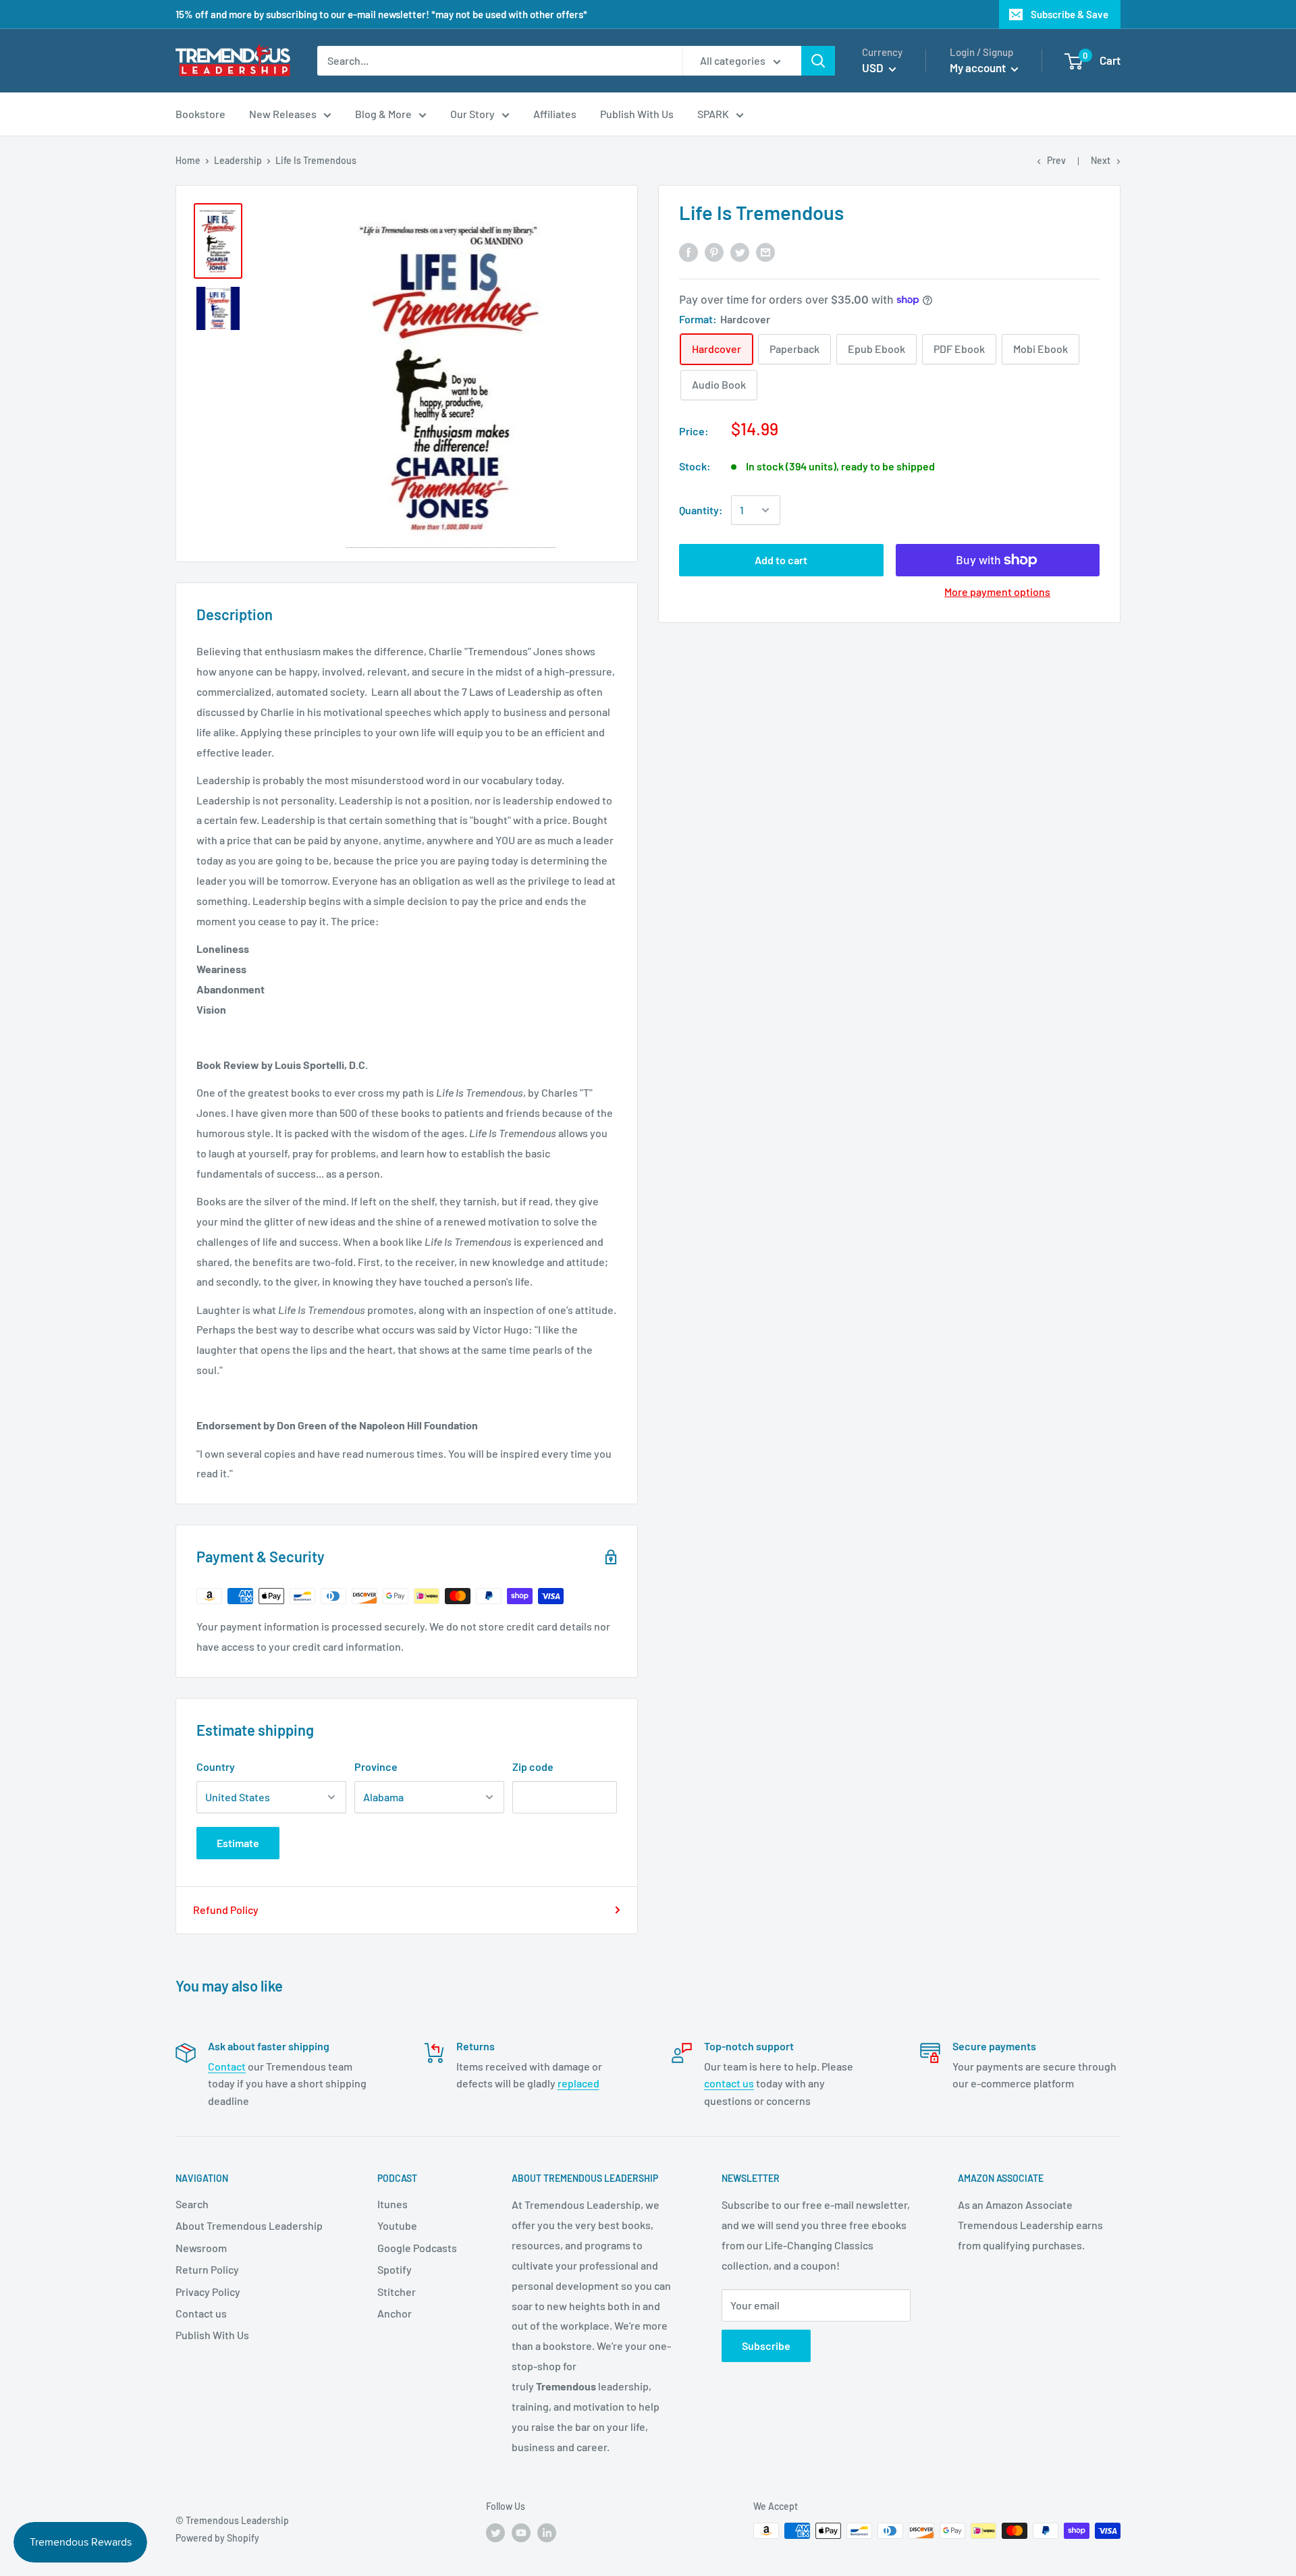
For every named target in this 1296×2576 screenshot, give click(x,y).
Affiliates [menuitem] (555, 114)
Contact (227, 2066)
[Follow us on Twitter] (495, 2532)
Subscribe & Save (1070, 14)
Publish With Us (212, 2335)
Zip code (533, 1766)
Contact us (201, 2313)
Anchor (395, 2313)
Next (1101, 160)
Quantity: (701, 510)
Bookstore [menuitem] (200, 114)
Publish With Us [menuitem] (637, 114)
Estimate (238, 1843)
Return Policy (207, 2269)
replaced (578, 2083)
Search (192, 2204)
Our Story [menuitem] (473, 114)
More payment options (997, 592)
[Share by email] (765, 251)
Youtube (397, 2225)
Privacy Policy (208, 2292)
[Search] (818, 61)
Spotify (395, 2269)
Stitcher (397, 2292)
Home (188, 160)
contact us (729, 2083)
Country (216, 1766)
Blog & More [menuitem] (383, 114)
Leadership (238, 160)
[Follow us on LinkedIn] (547, 2532)
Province (376, 1766)
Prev (1056, 160)
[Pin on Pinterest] (714, 251)
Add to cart (781, 560)
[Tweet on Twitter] (740, 251)
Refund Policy (226, 1910)
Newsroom (201, 2248)
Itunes (393, 2204)
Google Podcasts (417, 2248)
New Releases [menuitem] (283, 114)
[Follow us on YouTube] (521, 2532)
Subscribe (766, 2346)
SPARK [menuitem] (713, 114)
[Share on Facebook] (688, 251)
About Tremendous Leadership (249, 2225)
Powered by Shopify (217, 2538)
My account (979, 67)
